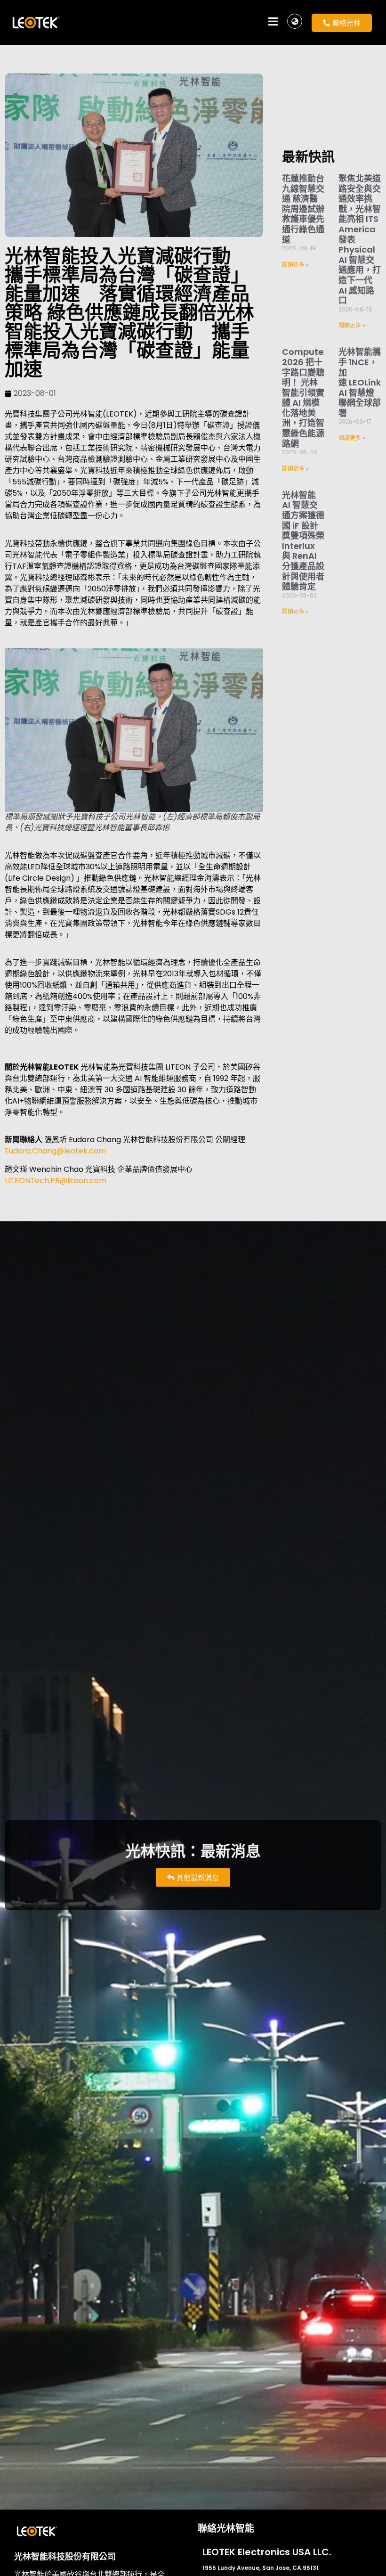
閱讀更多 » (295, 265)
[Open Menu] (273, 23)
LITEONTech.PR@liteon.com (56, 1181)
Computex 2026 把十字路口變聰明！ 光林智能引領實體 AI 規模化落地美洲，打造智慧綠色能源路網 (305, 397)
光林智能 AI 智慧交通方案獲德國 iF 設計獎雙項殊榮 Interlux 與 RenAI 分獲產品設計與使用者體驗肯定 (303, 541)
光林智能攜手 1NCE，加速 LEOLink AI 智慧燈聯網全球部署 (360, 382)
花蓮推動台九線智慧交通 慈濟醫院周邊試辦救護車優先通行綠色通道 (303, 209)
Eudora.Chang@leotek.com (55, 1151)
